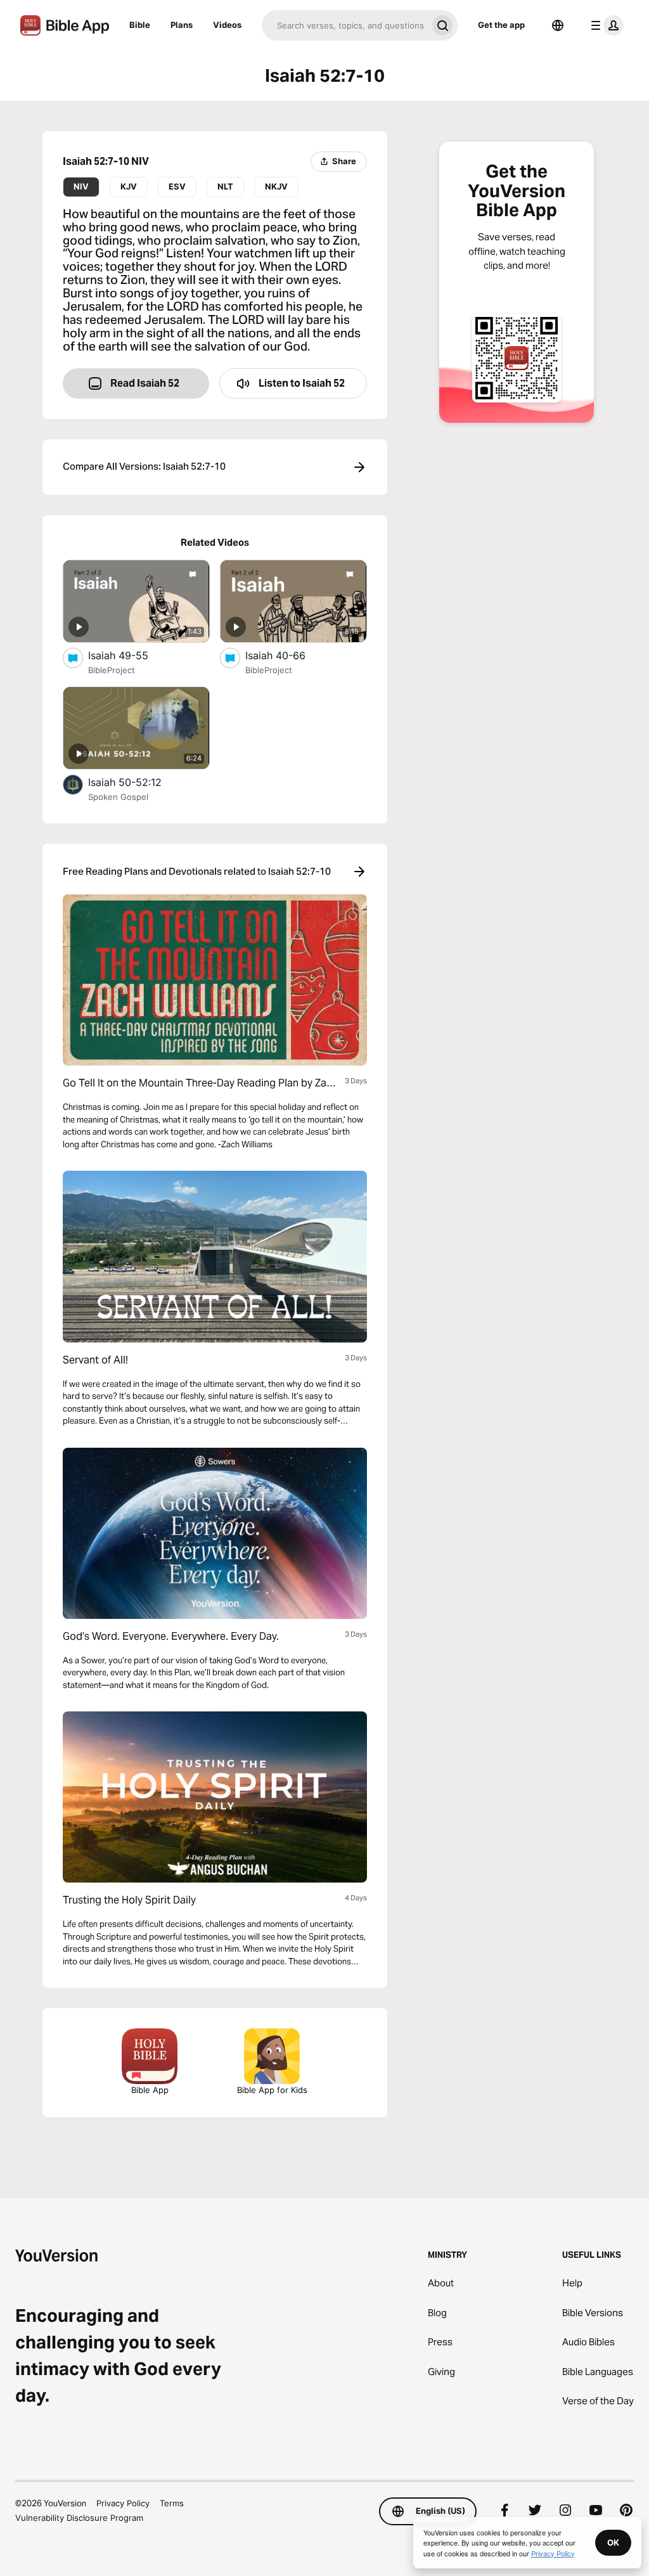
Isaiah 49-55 (131, 655)
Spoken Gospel (118, 797)
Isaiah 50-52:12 (138, 782)
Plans (182, 25)
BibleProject (112, 670)
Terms (172, 2503)
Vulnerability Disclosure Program (79, 2518)
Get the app (501, 25)
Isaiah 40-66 (288, 655)
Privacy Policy (123, 2503)
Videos (227, 25)
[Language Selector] (558, 25)
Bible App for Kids (272, 2090)
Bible (140, 25)
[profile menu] (605, 25)
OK (613, 2542)
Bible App (150, 2090)
